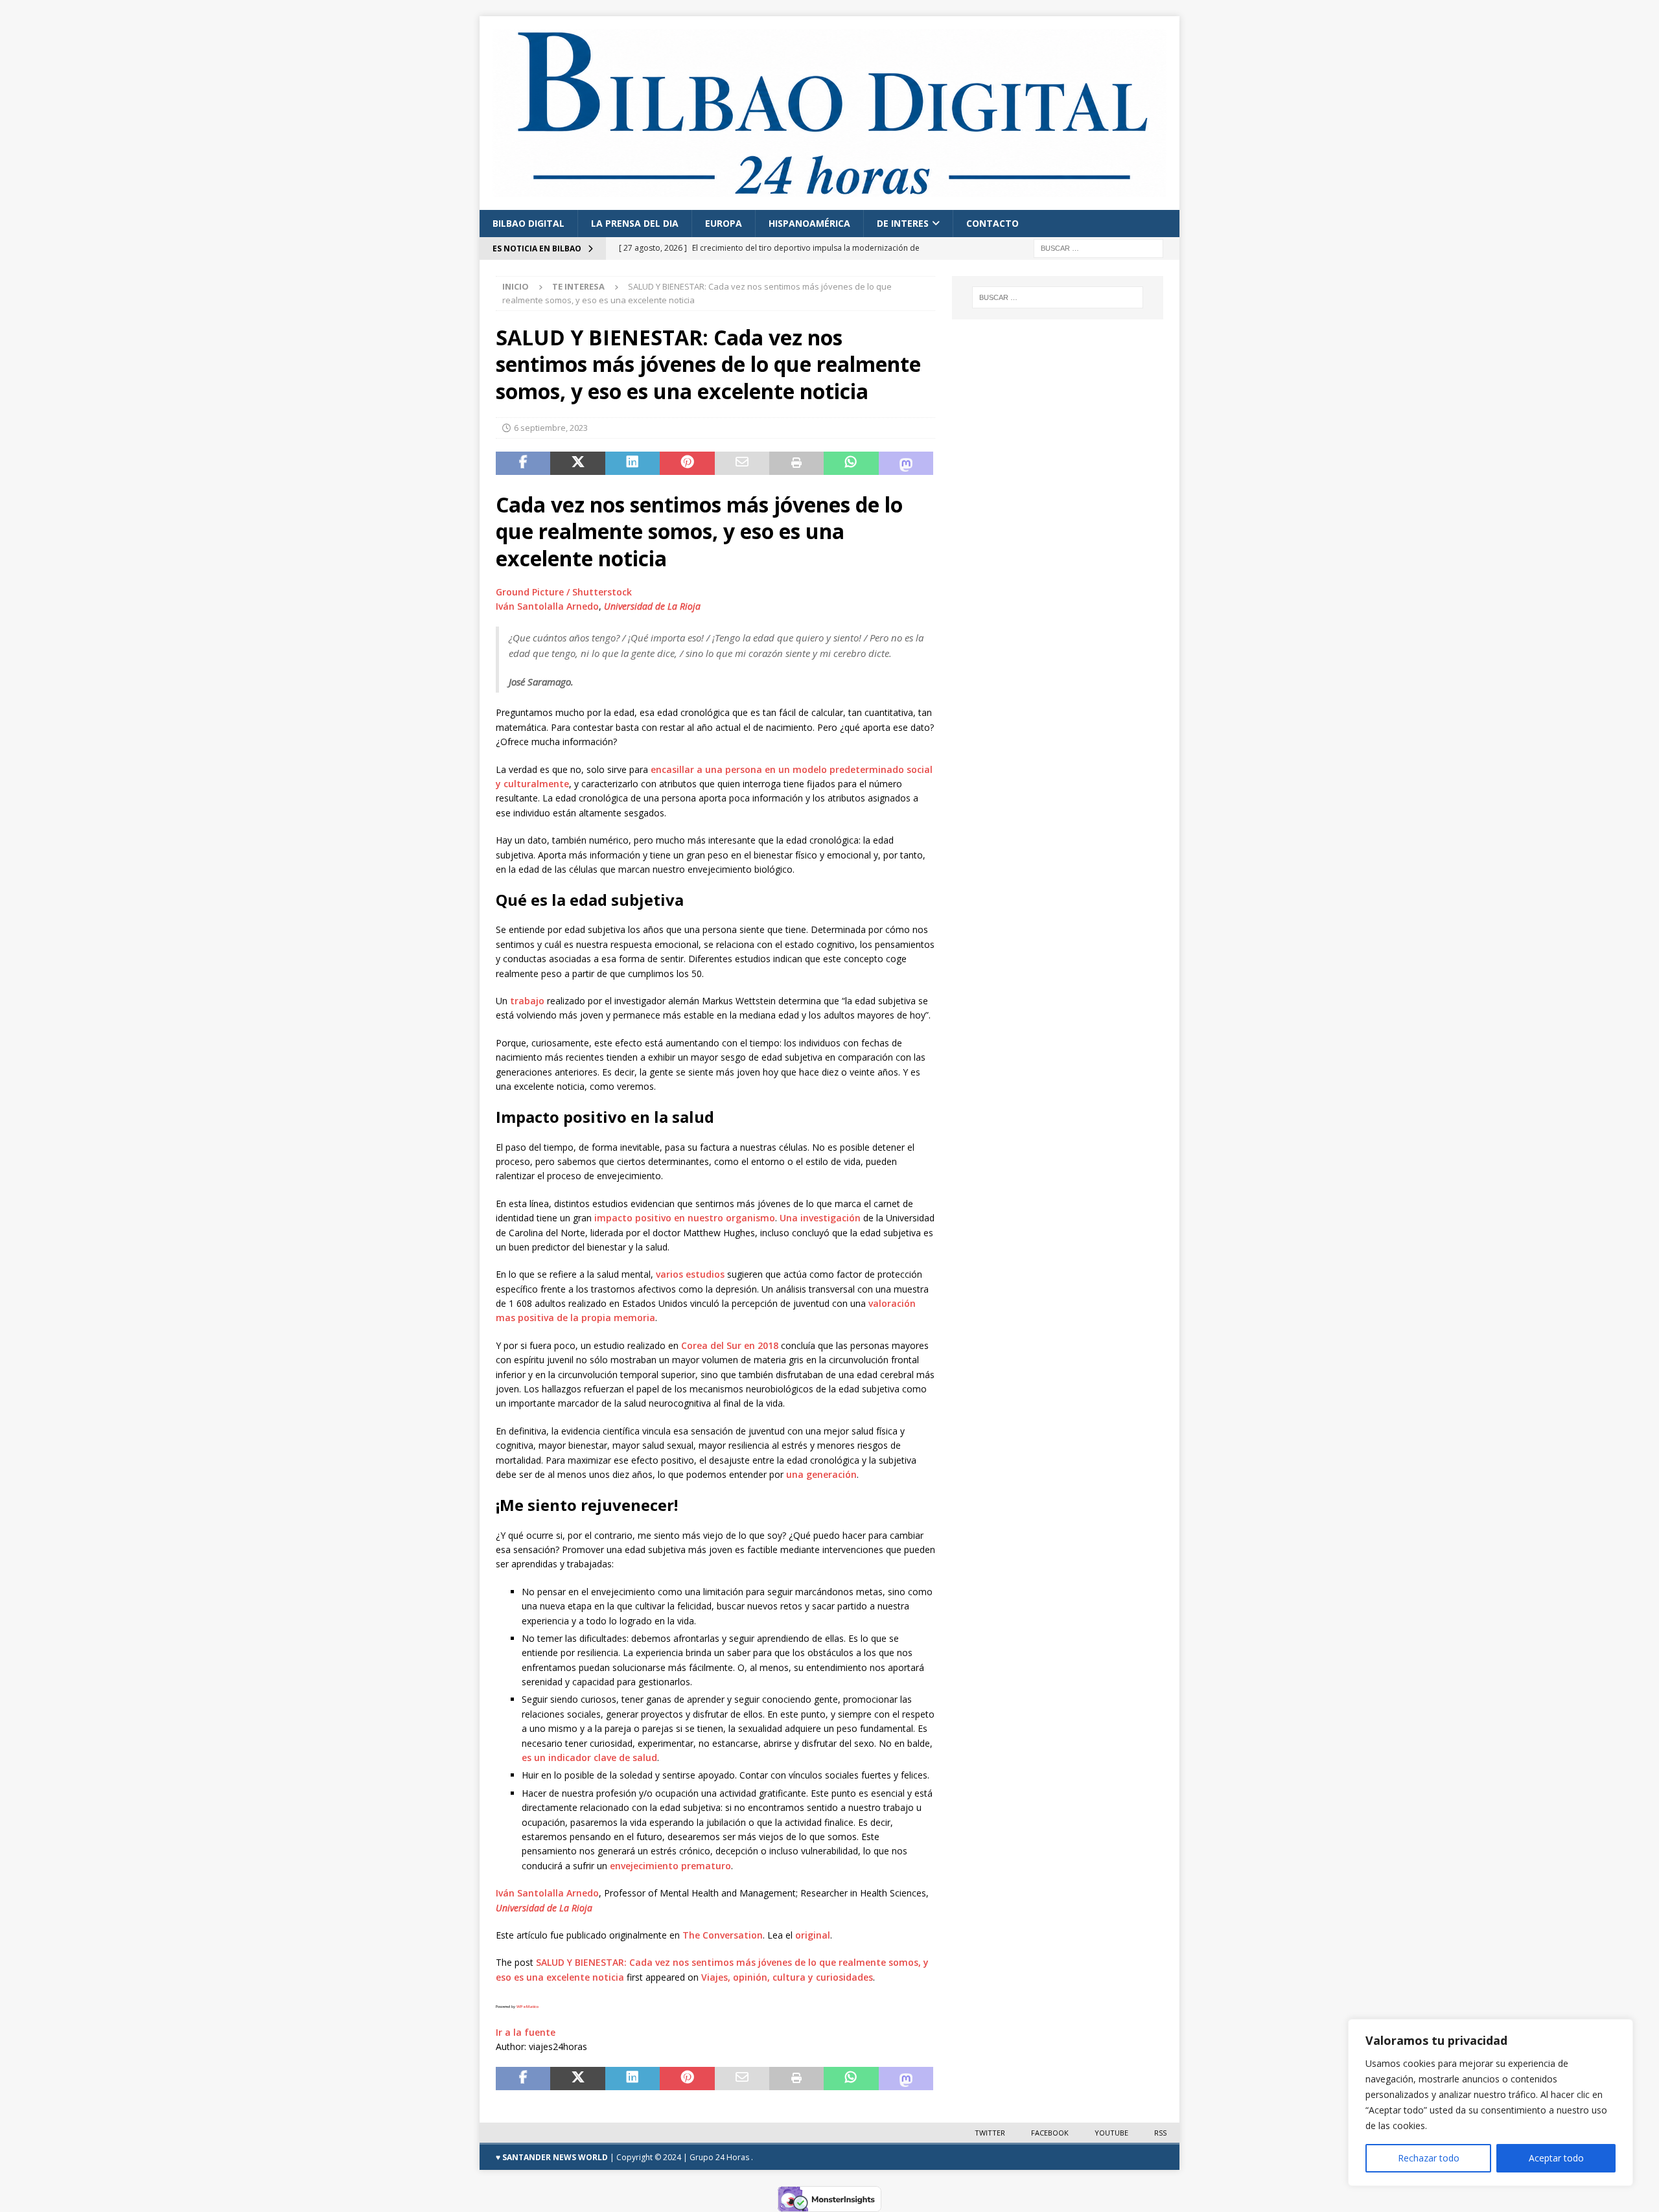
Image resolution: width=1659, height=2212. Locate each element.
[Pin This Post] (687, 463)
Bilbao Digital (528, 223)
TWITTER (990, 2133)
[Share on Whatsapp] (851, 463)
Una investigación (820, 1218)
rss (1160, 2133)
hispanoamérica (809, 223)
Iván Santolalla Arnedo (547, 606)
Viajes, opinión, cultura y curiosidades (787, 1977)
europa (724, 223)
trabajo (527, 1001)
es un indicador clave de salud (589, 1757)
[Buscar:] (1098, 247)
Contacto (992, 223)
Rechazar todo (1429, 2158)
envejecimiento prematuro (670, 1866)
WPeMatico (528, 2007)
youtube (1111, 2133)
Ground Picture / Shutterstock (564, 592)
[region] (1491, 2103)
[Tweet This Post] (577, 463)
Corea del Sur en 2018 (730, 1345)
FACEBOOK (1050, 2133)
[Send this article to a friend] (742, 463)
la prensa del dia (635, 223)
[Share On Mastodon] (906, 463)
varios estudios (690, 1274)
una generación (821, 1474)
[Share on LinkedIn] (632, 463)
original (813, 1935)
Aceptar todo (1556, 2158)
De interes (903, 223)
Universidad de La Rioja (652, 606)
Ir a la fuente (526, 2032)
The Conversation (723, 1935)
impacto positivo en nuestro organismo (685, 1218)
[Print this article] (796, 463)
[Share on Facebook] (523, 463)
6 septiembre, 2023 (551, 428)
